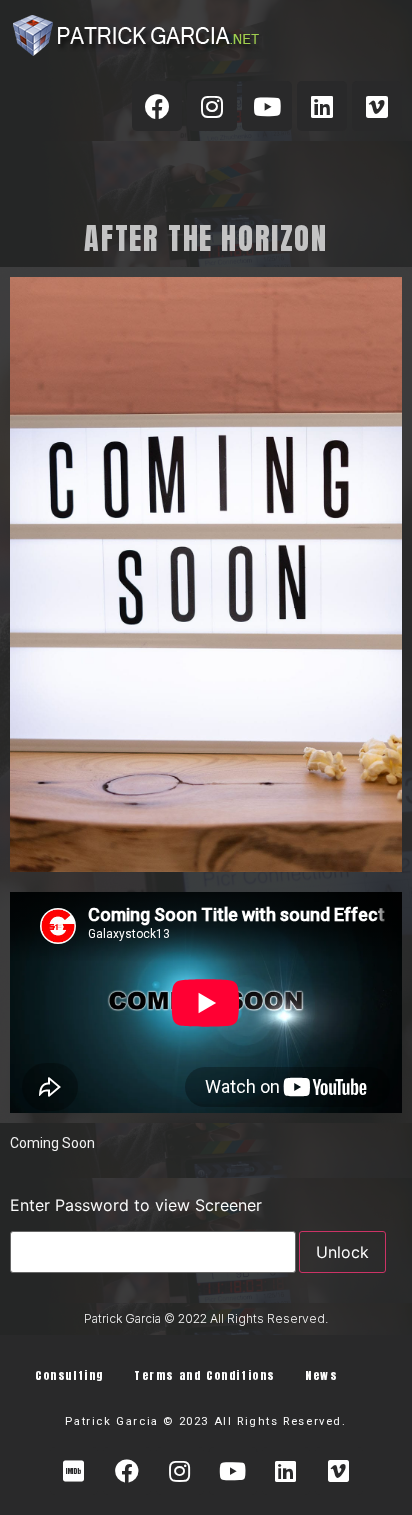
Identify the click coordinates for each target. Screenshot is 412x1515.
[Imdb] (74, 1471)
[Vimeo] (377, 106)
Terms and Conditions (204, 1375)
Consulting (69, 1375)
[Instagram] (212, 106)
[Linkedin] (322, 106)
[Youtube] (267, 106)
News (321, 1375)
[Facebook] (157, 106)
